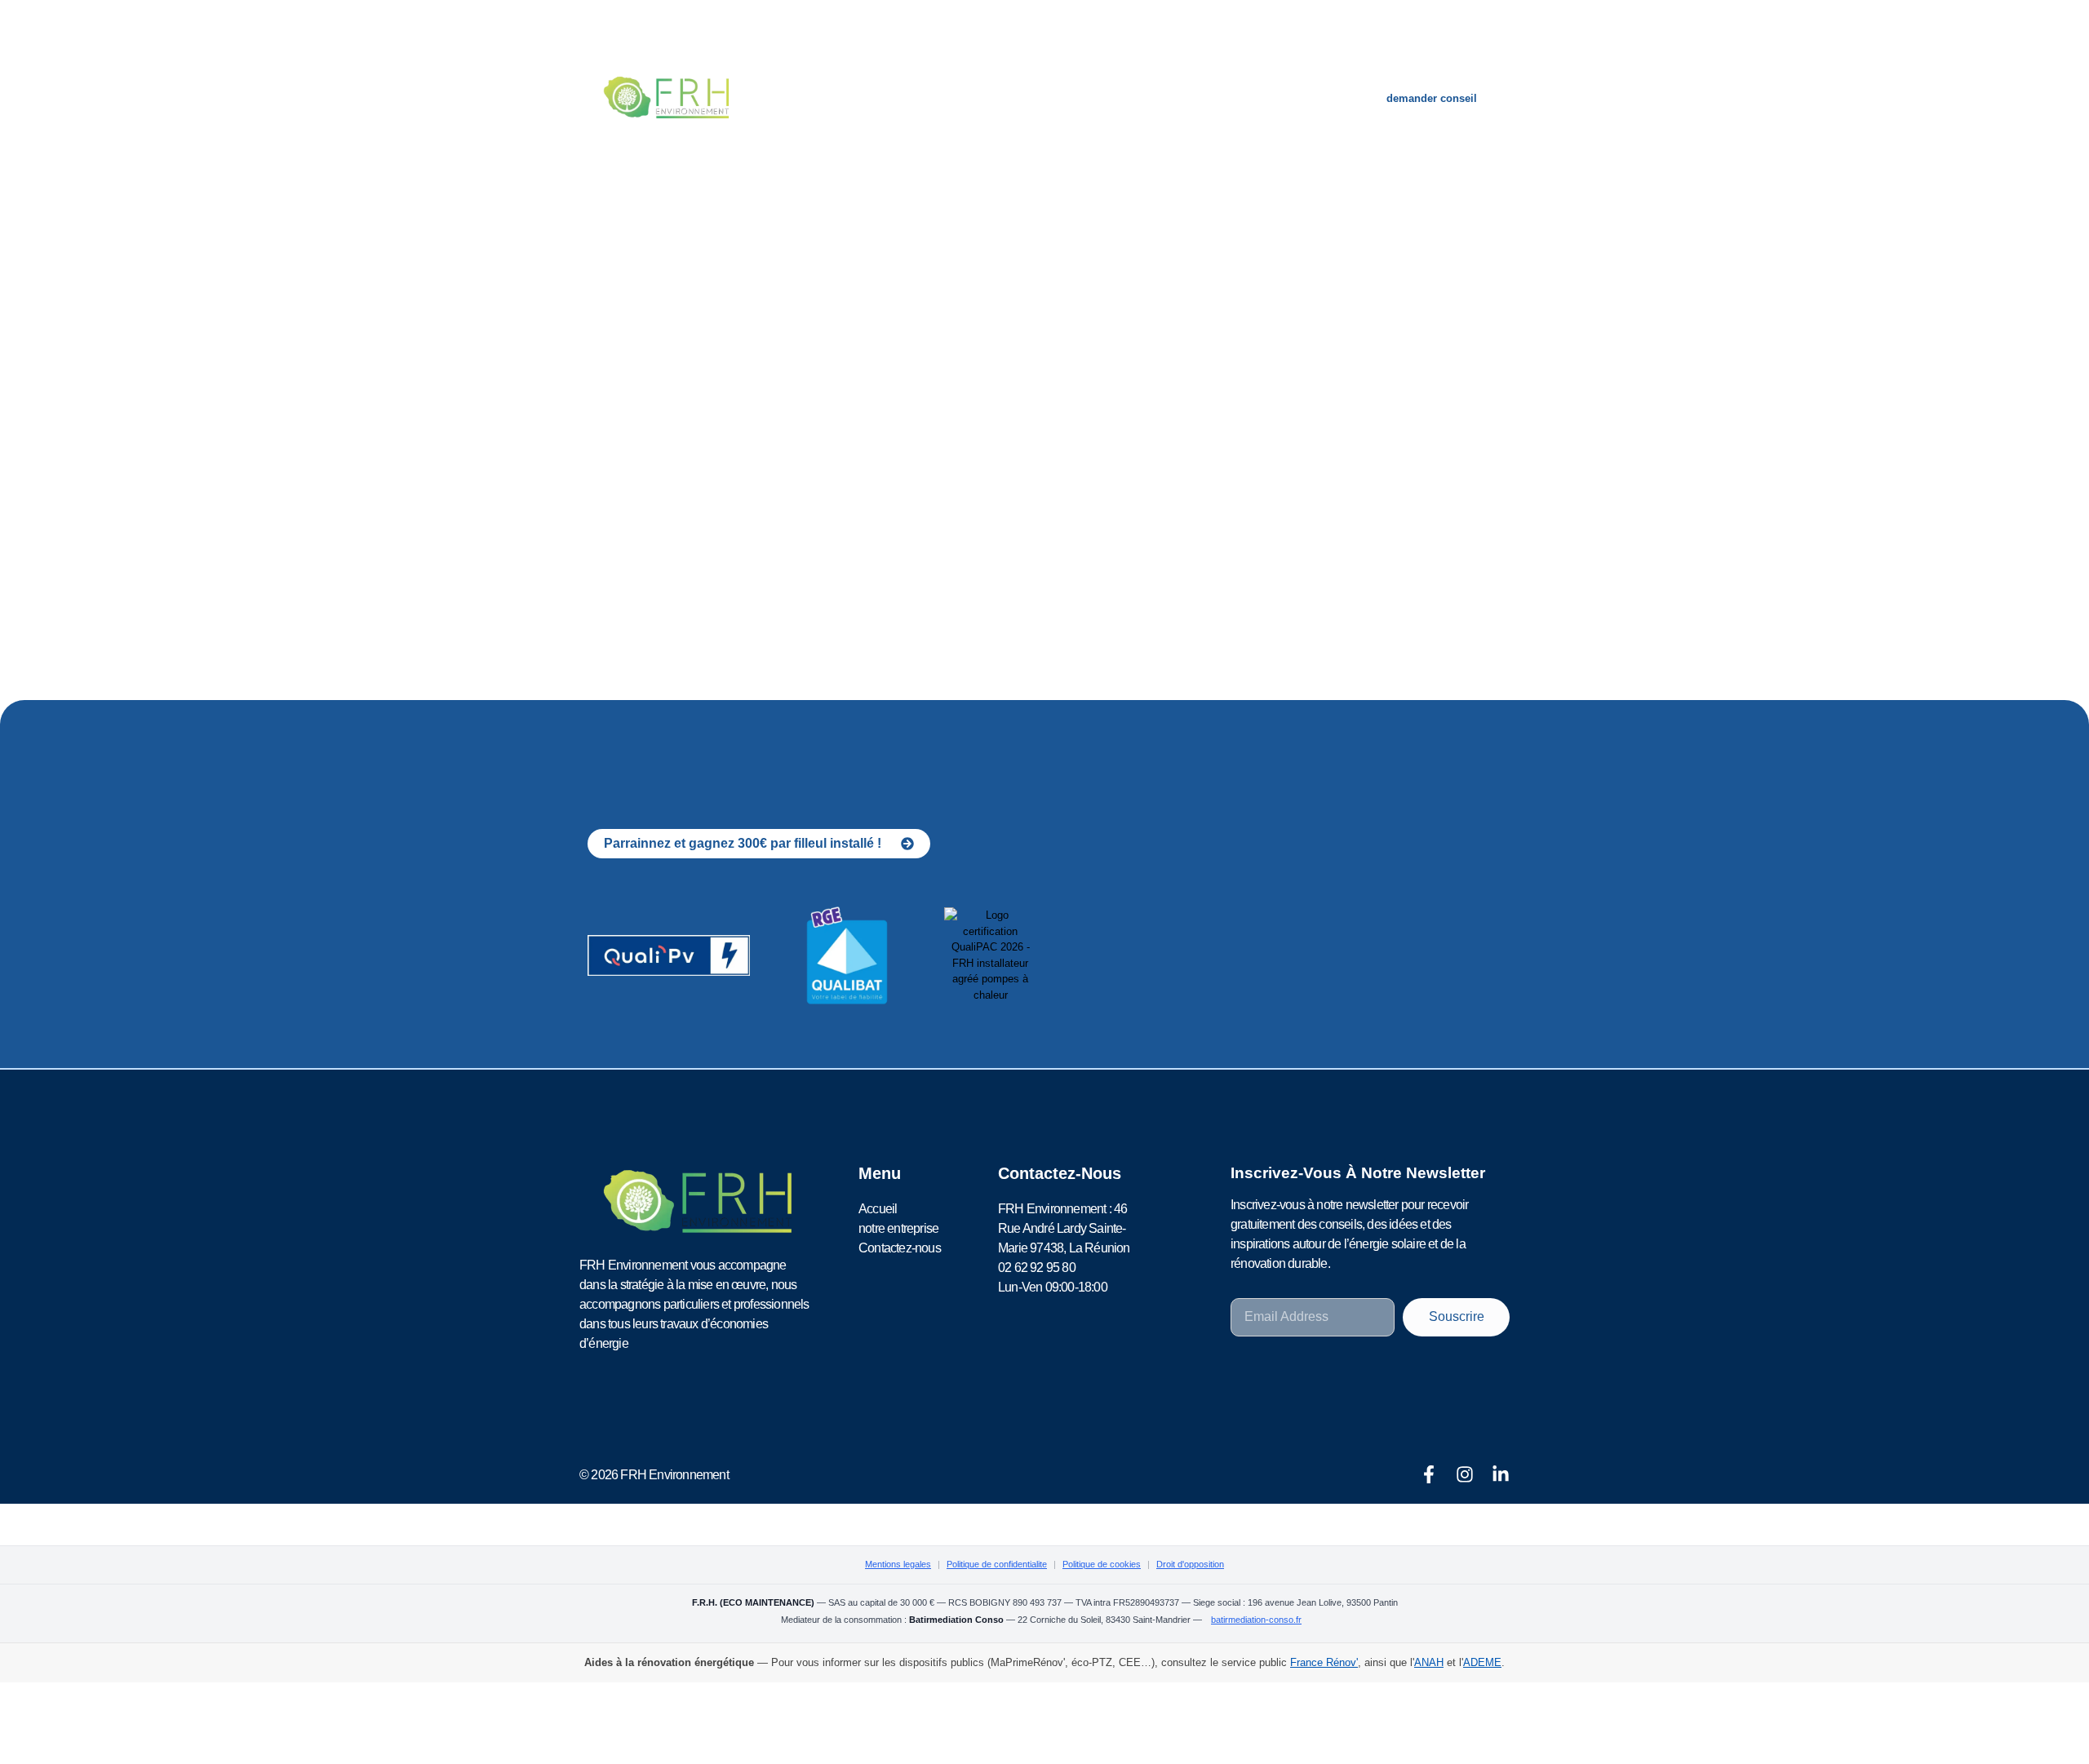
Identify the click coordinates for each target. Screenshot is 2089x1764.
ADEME (1482, 1662)
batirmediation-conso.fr (1256, 1620)
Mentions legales (898, 1564)
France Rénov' (1324, 1662)
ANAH (1429, 1662)
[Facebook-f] (1429, 1474)
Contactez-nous (1160, 98)
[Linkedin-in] (1501, 1474)
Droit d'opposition (1190, 1564)
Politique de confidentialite (997, 1564)
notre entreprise (1025, 98)
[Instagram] (1465, 1474)
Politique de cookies (1102, 1564)
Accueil (917, 98)
